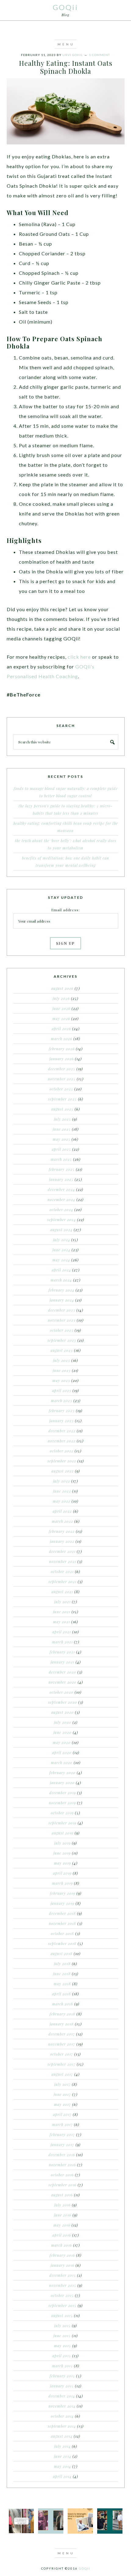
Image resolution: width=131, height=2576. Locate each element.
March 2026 (62, 1039)
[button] (65, 44)
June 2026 (61, 1008)
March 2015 (62, 2366)
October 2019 (62, 1813)
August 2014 (62, 2436)
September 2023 (62, 1340)
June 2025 (62, 1129)
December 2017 (62, 2034)
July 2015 (62, 2326)
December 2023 (62, 1310)
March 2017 (62, 2124)
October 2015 (62, 2295)
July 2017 (62, 2084)
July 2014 (62, 2446)
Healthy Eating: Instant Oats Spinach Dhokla (66, 67)
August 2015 (62, 2316)
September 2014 (62, 2426)
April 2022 (62, 1511)
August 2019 (63, 1833)
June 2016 (63, 2215)
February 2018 (62, 2014)
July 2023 (62, 1360)
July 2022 (62, 1481)
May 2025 (62, 1139)
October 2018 (62, 1933)
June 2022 (62, 1491)
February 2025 (62, 1169)
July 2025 (62, 1119)
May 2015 (62, 2346)
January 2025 (61, 1179)
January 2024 (62, 1300)
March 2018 (63, 2004)
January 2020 (62, 1783)
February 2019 (63, 1893)
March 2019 (62, 1883)
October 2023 (62, 1330)
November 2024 (61, 1199)
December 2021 (62, 1551)
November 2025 (62, 1079)
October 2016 (62, 2175)
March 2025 (61, 1159)
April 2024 (61, 1270)
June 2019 (62, 1853)
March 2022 (62, 1521)
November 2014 (62, 2406)
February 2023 (62, 1411)
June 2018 (62, 1974)
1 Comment (99, 55)
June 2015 (62, 2336)
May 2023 (61, 1380)
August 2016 (62, 2195)
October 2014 (62, 2416)
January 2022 (62, 1541)
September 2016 (62, 2185)
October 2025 (61, 1089)
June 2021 (62, 1612)
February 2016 (62, 2255)
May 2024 (61, 1260)
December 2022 (62, 1431)
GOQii (65, 7)
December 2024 (61, 1189)
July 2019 (62, 1843)
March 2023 (62, 1401)
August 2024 (61, 1230)
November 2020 (62, 1682)
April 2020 (62, 1752)
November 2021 (63, 1561)
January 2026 (62, 1059)
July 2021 (62, 1602)
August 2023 (62, 1350)
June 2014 (63, 2456)
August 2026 (62, 988)
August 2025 (62, 1109)
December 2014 (62, 2396)
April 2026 (61, 1029)
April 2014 (62, 2476)
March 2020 (62, 1763)
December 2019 (63, 1793)
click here (79, 657)
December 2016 (62, 2155)
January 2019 (62, 1903)
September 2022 (62, 1461)
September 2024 (62, 1220)
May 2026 (61, 1019)
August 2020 (62, 1712)
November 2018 (62, 1923)
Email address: (65, 910)
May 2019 (62, 1863)
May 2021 (62, 1622)
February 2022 (62, 1531)
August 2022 (63, 1471)
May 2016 (62, 2225)
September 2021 (62, 1582)
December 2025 (62, 1069)
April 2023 (62, 1391)
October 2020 (62, 1692)
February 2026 (62, 1049)
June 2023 (62, 1370)
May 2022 (62, 1501)
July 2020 (63, 1722)
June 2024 (61, 1250)
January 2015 (62, 2386)
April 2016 (62, 2235)
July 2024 (62, 1240)
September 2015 (62, 2305)
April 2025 (61, 1149)
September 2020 (63, 1702)
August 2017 (62, 2074)
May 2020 (62, 1742)
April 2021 (62, 1632)
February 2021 (62, 1652)
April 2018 (62, 1994)
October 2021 (62, 1571)
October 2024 (61, 1210)
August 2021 (62, 1592)
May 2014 (62, 2466)
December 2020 (62, 1672)
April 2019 (62, 1873)
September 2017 (62, 2064)
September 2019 (62, 1823)
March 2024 (61, 1280)
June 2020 (62, 1732)
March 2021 (62, 1642)
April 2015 (62, 2356)
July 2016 (62, 2205)
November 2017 (62, 2044)
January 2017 (62, 2145)
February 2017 (62, 2135)
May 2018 (62, 1984)
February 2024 (61, 1290)
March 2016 (62, 2245)
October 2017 (62, 2054)
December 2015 (63, 2275)
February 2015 (62, 2376)
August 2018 (62, 1954)
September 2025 (62, 1099)
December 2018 (62, 1913)
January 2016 (62, 2265)
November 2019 (62, 1803)
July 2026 (61, 998)
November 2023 (62, 1320)
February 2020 (62, 1773)
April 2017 (62, 2114)
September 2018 (62, 1944)
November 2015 (63, 2285)
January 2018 (62, 2024)
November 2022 (62, 1441)
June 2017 (62, 2094)
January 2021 (62, 1662)
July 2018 (62, 1964)
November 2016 (62, 2165)
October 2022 (62, 1451)
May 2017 (62, 2104)
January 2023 (62, 1421)
